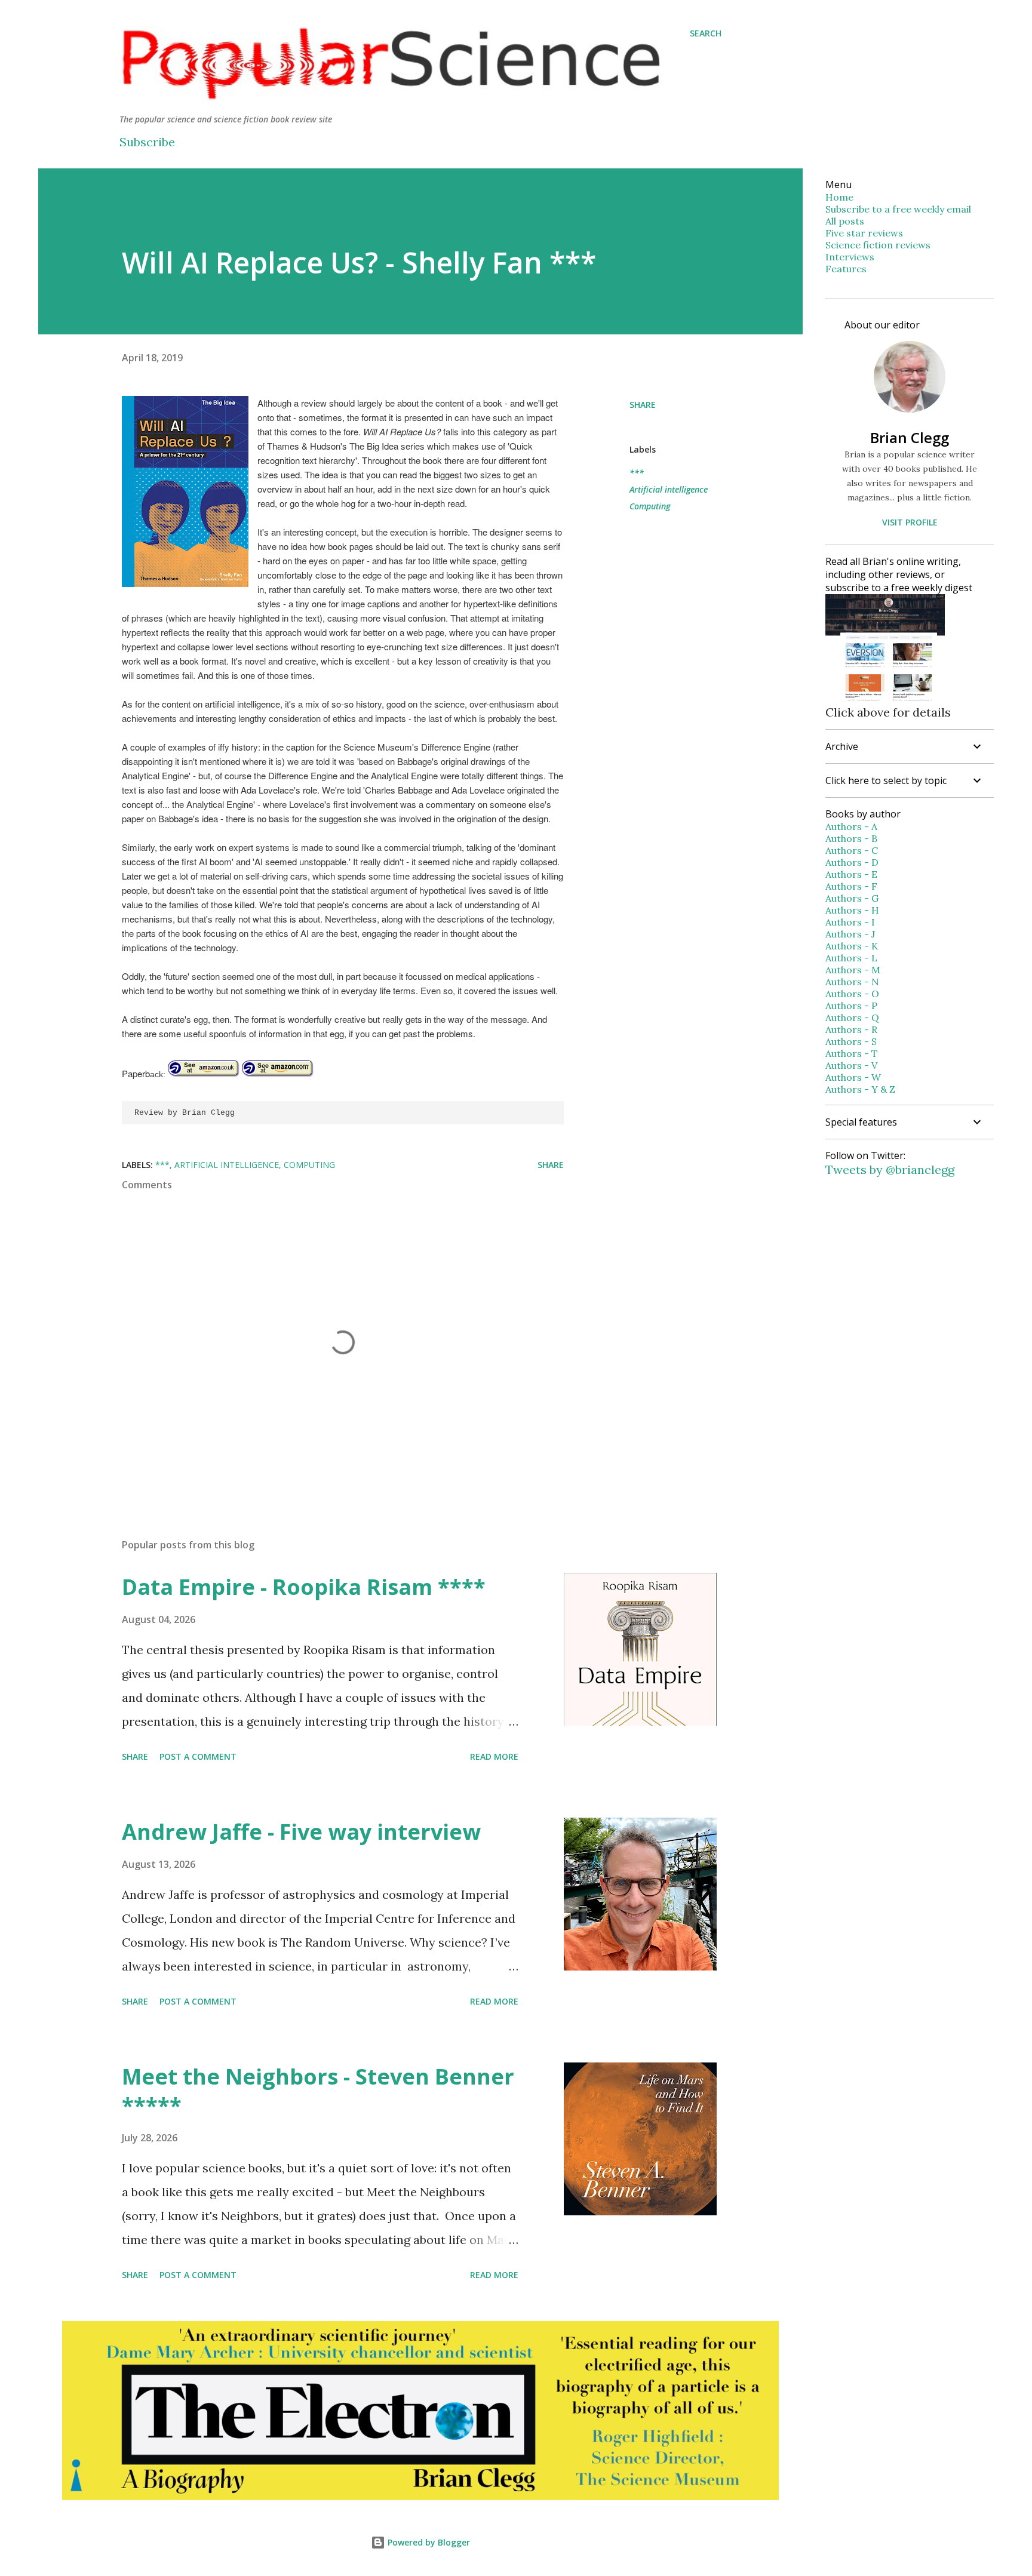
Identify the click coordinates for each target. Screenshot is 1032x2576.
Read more (494, 1756)
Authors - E (851, 874)
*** (637, 473)
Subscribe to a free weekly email (898, 209)
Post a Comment (198, 1756)
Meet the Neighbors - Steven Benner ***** (318, 2091)
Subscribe (147, 142)
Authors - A (851, 826)
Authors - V (851, 1065)
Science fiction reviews (878, 245)
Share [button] (643, 405)
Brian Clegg (910, 437)
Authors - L (851, 958)
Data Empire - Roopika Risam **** (304, 1587)
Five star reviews (864, 233)
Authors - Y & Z (860, 1089)
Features (846, 269)
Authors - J (850, 934)
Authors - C (852, 850)
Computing (650, 506)
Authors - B (851, 838)
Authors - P (851, 1006)
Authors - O (852, 994)
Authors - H (852, 910)
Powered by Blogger (428, 2542)
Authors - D (852, 862)
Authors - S (851, 1041)
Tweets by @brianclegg (890, 1169)
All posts (845, 221)
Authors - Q (852, 1018)
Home (839, 197)
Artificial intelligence (669, 489)
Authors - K (852, 946)
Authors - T (852, 1053)
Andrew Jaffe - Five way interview (301, 1832)
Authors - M (853, 970)
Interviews (850, 257)
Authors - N (852, 982)
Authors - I (850, 922)
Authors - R (851, 1029)
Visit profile (910, 522)
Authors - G (852, 898)
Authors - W (853, 1077)
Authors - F (851, 886)
